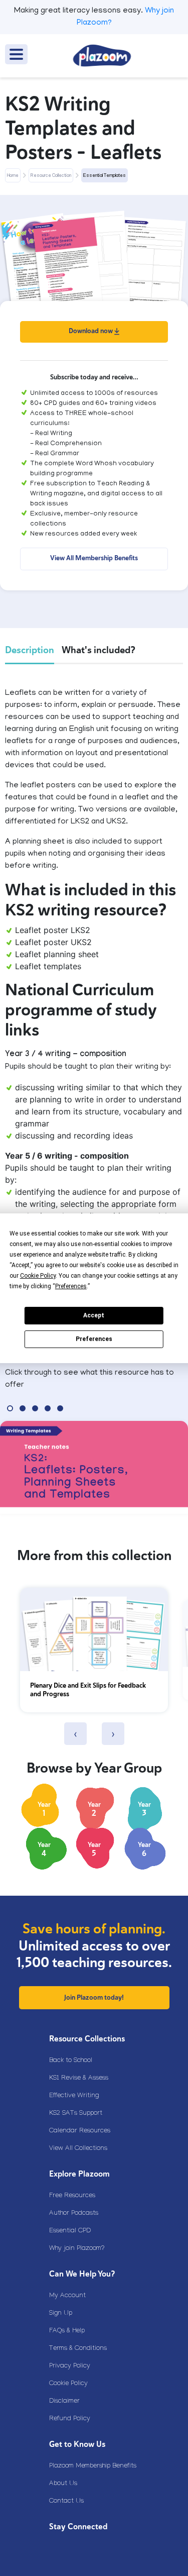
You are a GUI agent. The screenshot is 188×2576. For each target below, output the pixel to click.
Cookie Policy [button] (38, 1276)
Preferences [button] (71, 1286)
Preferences (94, 1339)
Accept (94, 1315)
